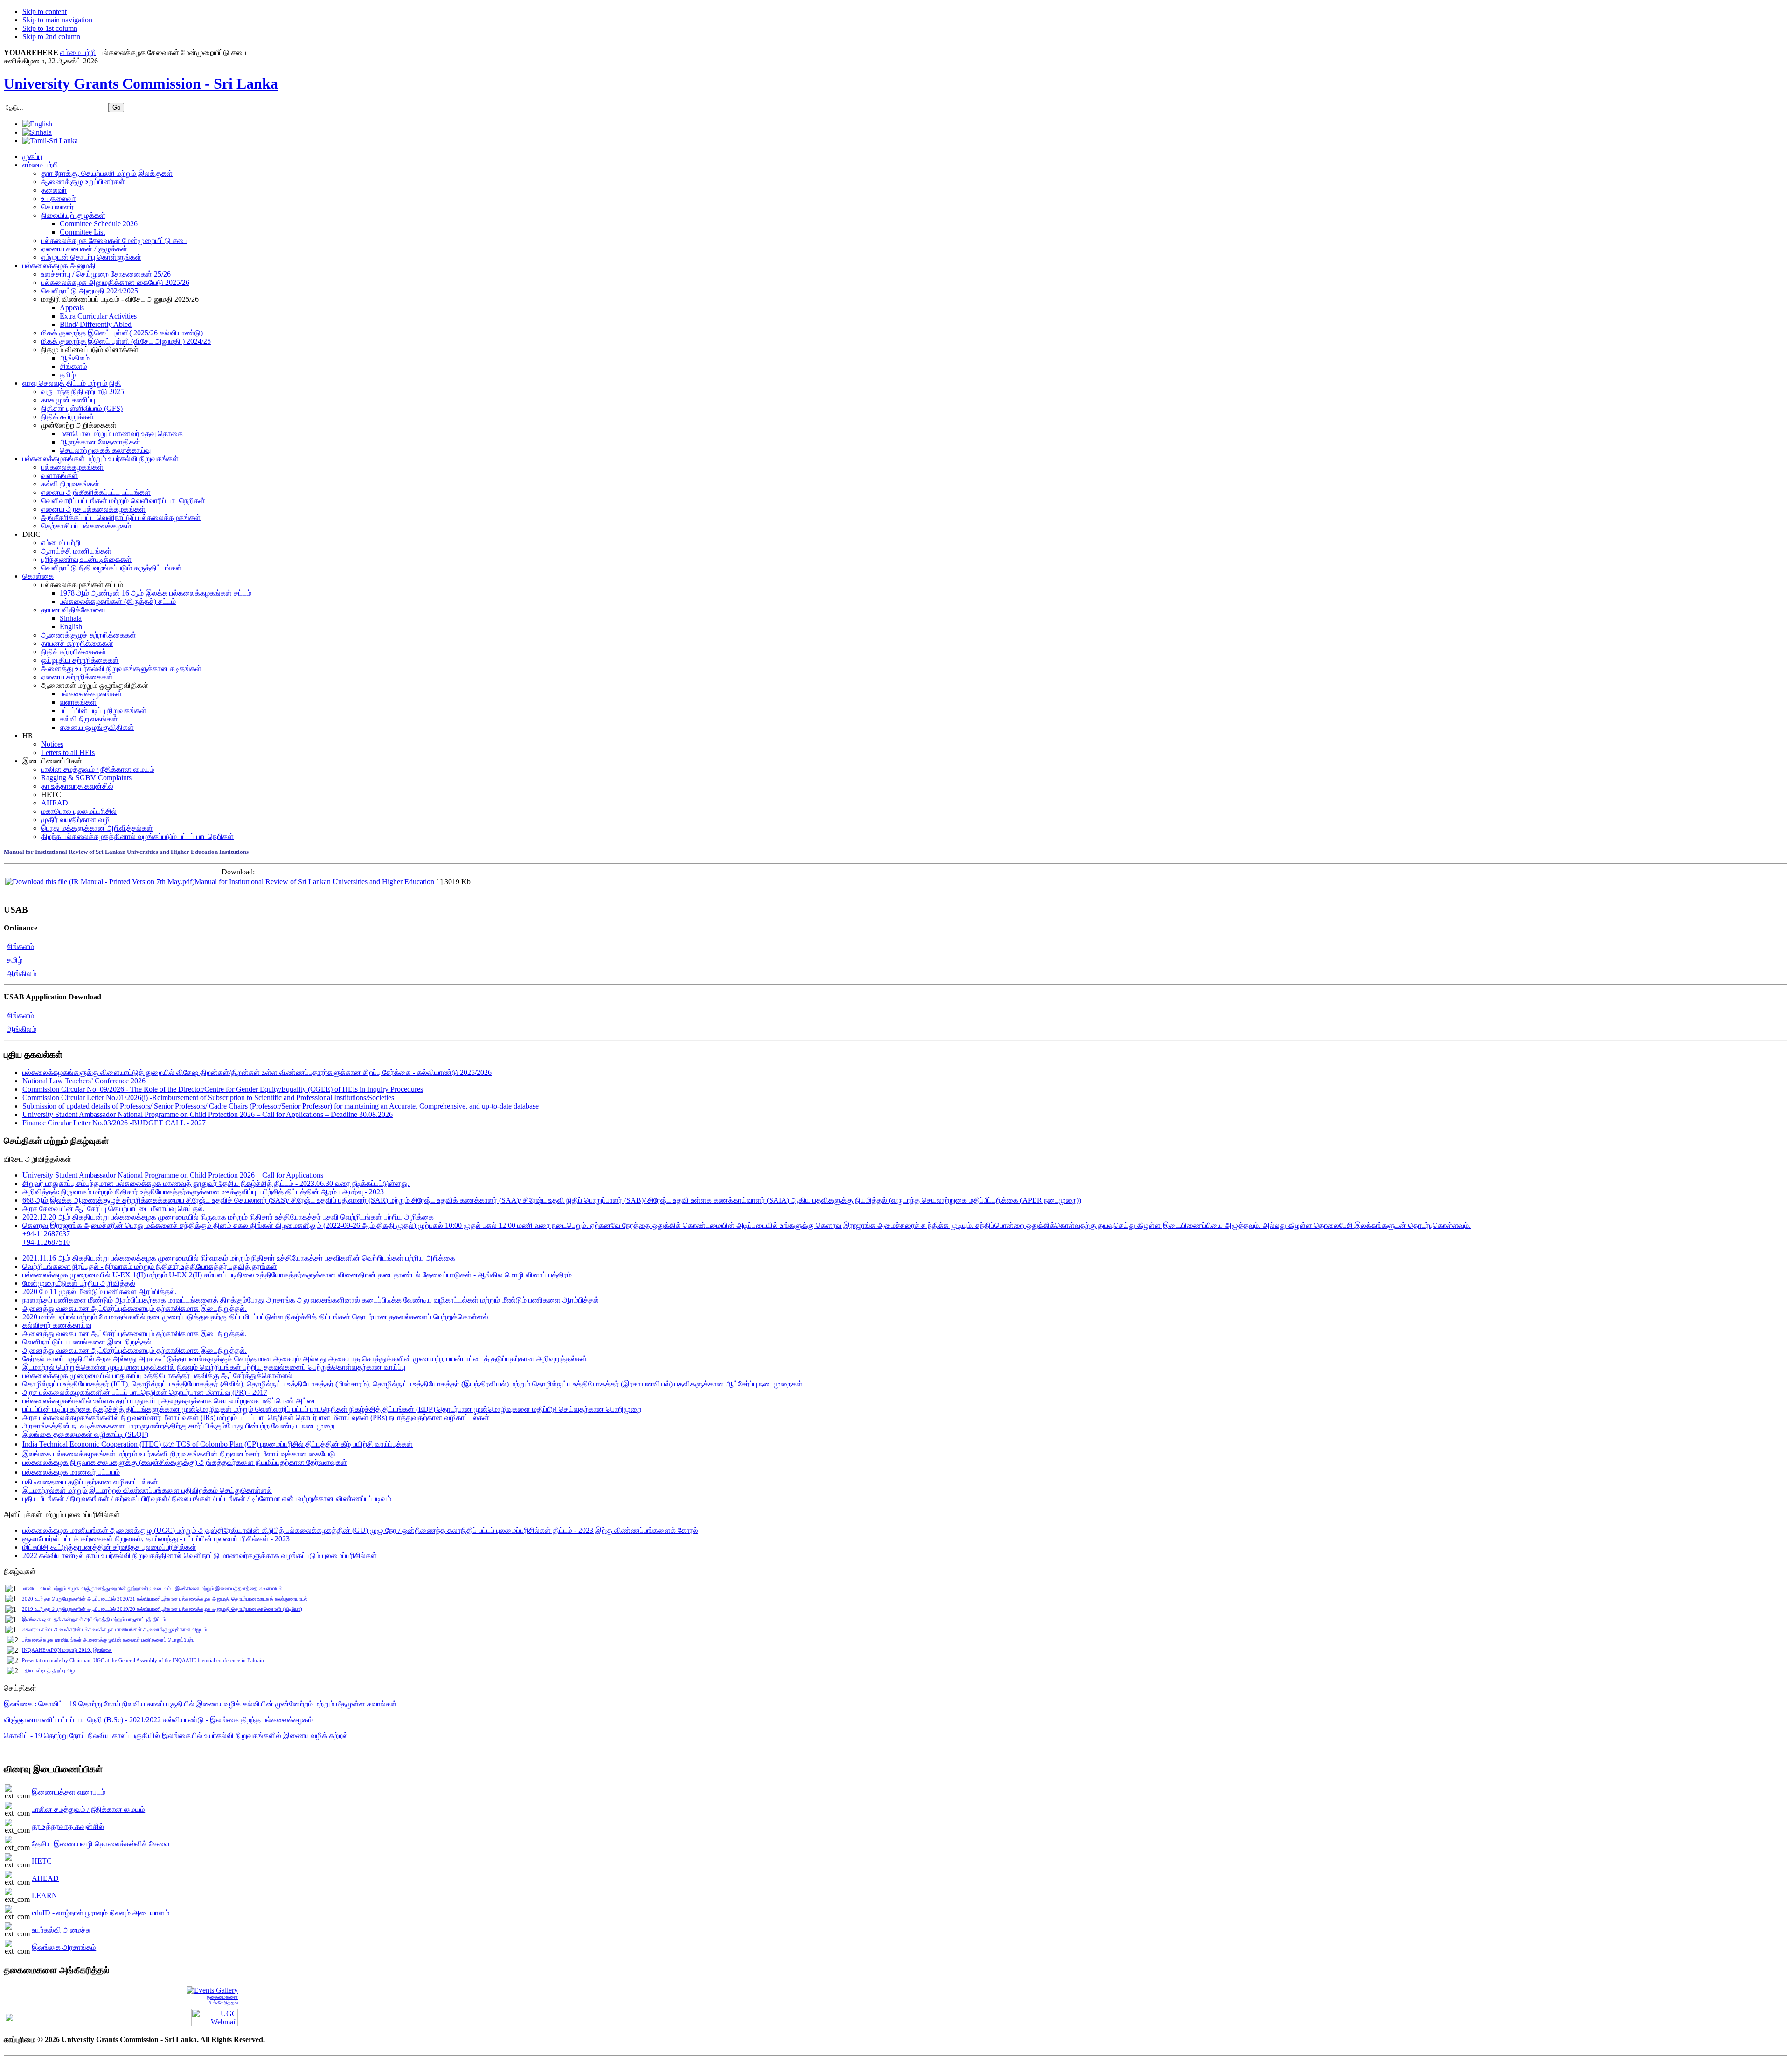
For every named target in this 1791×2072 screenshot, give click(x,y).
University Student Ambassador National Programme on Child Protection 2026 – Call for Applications (173, 1175)
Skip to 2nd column (51, 37)
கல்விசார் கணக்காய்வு (57, 1325)
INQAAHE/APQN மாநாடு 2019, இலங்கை (67, 1650)
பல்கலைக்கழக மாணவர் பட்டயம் (71, 1472)
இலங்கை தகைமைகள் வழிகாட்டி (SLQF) (85, 1434)
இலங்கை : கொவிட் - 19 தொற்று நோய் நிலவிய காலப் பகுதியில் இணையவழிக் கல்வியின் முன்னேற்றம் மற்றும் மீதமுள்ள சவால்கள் (200, 1704)
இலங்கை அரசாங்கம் (64, 1947)
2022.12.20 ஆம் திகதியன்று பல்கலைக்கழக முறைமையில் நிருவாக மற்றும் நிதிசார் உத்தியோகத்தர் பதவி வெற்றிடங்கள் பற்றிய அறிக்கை (228, 1217)
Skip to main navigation (57, 20)
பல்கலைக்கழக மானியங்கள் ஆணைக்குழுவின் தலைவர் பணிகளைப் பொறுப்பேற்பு (108, 1640)
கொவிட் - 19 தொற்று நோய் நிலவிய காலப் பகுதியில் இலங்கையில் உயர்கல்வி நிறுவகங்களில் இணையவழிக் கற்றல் (176, 1736)
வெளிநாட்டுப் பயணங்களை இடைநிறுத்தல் (87, 1342)
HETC (42, 1861)
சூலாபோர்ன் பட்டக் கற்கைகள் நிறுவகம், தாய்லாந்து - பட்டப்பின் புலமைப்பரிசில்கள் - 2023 (156, 1539)
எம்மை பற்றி (78, 52)
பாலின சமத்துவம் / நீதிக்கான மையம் (88, 1809)
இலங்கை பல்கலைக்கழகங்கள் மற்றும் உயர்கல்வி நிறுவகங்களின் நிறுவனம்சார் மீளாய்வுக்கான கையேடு (179, 1454)
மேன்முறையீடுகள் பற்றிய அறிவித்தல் (79, 1283)
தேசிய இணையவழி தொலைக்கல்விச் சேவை (101, 1844)
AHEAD (45, 1878)
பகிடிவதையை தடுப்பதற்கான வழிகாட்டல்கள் (90, 1482)
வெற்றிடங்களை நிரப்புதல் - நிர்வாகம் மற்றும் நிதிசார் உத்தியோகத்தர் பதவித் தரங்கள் (150, 1266)
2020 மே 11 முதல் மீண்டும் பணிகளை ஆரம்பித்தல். (100, 1292)
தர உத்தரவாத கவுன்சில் (68, 1826)
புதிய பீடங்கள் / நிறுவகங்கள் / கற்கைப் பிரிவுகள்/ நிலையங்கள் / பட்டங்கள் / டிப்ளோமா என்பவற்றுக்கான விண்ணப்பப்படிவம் (207, 1499)
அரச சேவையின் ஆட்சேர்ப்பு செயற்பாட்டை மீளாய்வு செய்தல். (114, 1209)
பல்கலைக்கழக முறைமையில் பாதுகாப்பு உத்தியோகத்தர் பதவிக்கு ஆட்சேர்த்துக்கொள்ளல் (157, 1376)
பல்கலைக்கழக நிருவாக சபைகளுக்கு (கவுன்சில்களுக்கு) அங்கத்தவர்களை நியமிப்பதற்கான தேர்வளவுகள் (185, 1462)
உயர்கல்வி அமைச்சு (61, 1930)
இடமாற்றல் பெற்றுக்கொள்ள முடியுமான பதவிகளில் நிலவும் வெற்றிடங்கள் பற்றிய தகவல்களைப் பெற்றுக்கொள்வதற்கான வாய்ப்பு (214, 1367)
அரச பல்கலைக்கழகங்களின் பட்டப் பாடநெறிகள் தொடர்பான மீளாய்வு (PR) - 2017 (145, 1392)
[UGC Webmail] (215, 2016)
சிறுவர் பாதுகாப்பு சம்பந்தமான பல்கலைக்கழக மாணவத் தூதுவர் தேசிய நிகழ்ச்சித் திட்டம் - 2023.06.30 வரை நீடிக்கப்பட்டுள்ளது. (216, 1183)
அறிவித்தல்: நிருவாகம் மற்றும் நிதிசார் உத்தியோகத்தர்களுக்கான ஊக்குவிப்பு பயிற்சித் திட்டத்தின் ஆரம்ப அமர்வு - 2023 (203, 1192)
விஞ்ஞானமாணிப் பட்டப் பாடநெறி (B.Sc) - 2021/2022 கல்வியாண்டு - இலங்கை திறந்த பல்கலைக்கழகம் (158, 1720)
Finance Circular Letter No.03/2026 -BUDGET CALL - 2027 (114, 1123)
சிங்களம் (20, 946)
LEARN (45, 1895)
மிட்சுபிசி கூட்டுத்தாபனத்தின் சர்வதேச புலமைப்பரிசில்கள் (109, 1547)
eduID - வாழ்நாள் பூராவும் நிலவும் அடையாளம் (101, 1913)
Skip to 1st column (50, 28)
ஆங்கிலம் (21, 974)
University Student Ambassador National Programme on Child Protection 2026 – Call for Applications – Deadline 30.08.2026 (208, 1114)
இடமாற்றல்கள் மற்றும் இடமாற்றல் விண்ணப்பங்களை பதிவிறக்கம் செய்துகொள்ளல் (147, 1490)
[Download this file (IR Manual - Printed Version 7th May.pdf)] (100, 882)
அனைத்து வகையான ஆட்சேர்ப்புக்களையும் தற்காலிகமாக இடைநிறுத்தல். (135, 1308)
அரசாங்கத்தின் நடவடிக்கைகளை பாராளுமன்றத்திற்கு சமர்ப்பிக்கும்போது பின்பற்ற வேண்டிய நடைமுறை (178, 1426)
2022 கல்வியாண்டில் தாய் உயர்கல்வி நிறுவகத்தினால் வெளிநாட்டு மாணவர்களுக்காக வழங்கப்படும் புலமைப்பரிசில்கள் (200, 1556)
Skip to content (45, 11)
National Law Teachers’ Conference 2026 (84, 1081)
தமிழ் (14, 960)
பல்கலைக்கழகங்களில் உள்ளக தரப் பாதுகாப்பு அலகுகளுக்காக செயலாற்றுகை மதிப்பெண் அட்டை (170, 1401)
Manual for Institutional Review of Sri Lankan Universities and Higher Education (314, 882)
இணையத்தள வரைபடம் (69, 1792)
